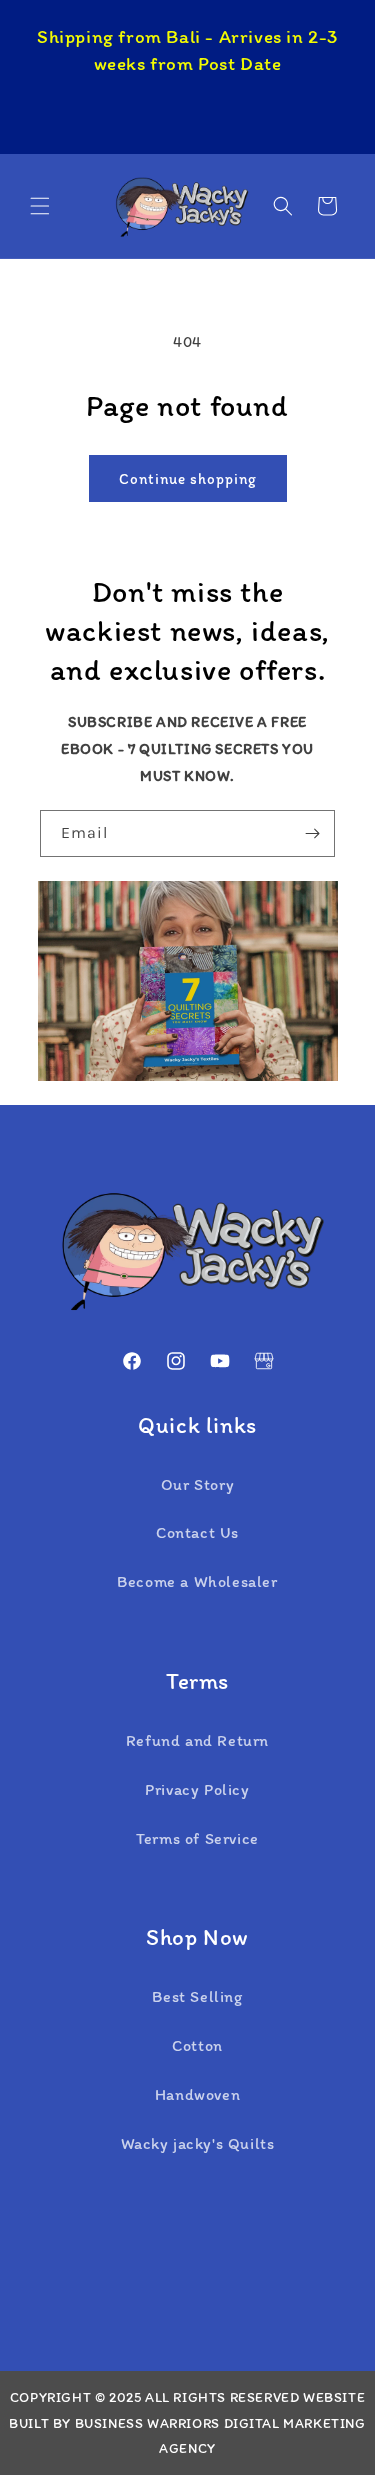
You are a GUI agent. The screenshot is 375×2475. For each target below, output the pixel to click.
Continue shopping (188, 479)
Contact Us (197, 1532)
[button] (40, 206)
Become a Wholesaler (197, 1581)
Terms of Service (197, 1838)
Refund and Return (197, 1740)
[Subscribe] (312, 833)
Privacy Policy (197, 1789)
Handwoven (197, 2094)
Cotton (197, 2045)
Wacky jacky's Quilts (198, 2143)
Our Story (197, 1484)
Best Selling (197, 1996)
